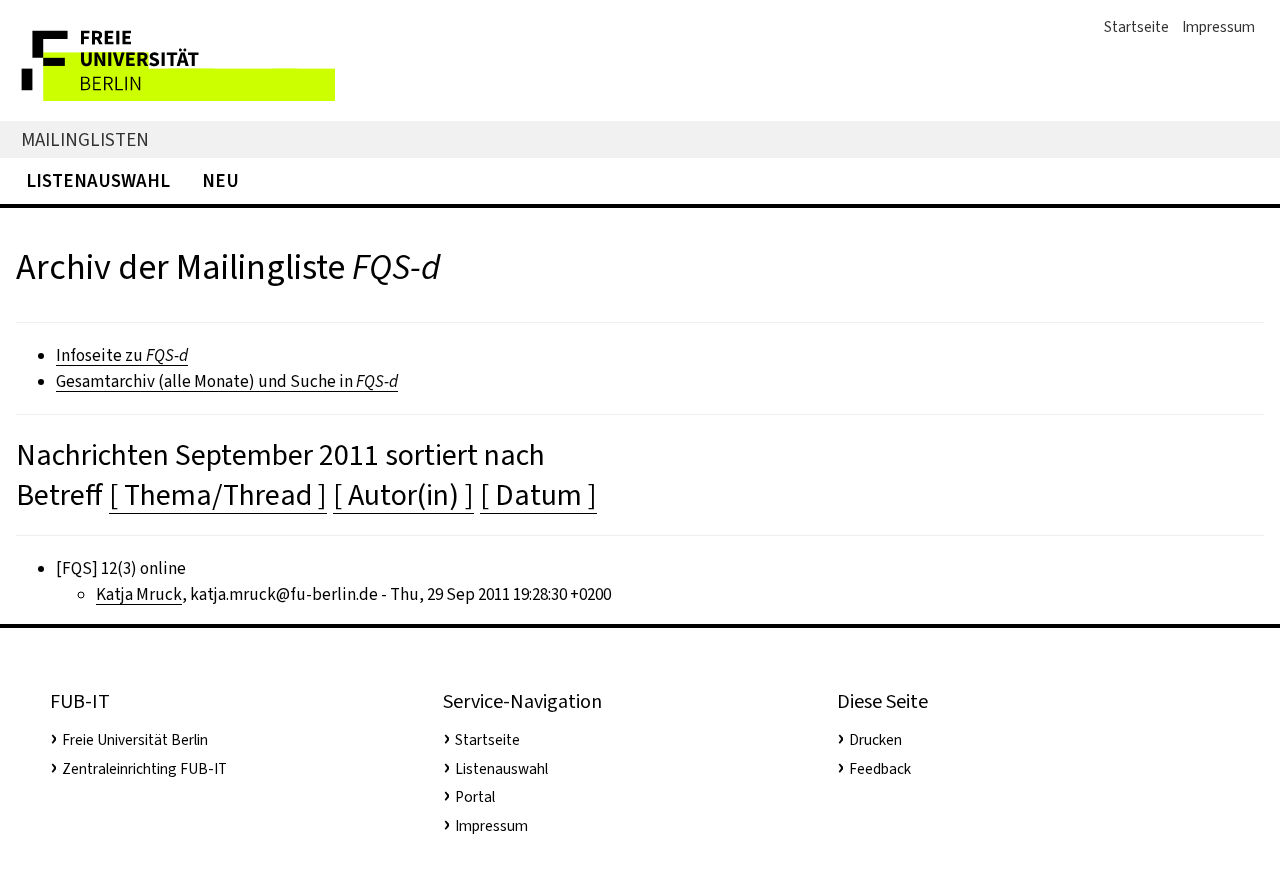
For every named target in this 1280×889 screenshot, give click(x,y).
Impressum (1218, 27)
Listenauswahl (98, 180)
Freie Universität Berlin (135, 740)
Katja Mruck (139, 594)
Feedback (880, 769)
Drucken (875, 740)
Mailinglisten (85, 139)
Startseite (1136, 27)
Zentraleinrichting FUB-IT (144, 769)
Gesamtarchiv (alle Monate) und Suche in (227, 381)
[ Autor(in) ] (403, 495)
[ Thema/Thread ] (218, 495)
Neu (220, 180)
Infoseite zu (122, 355)
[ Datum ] (538, 495)
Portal (475, 797)
